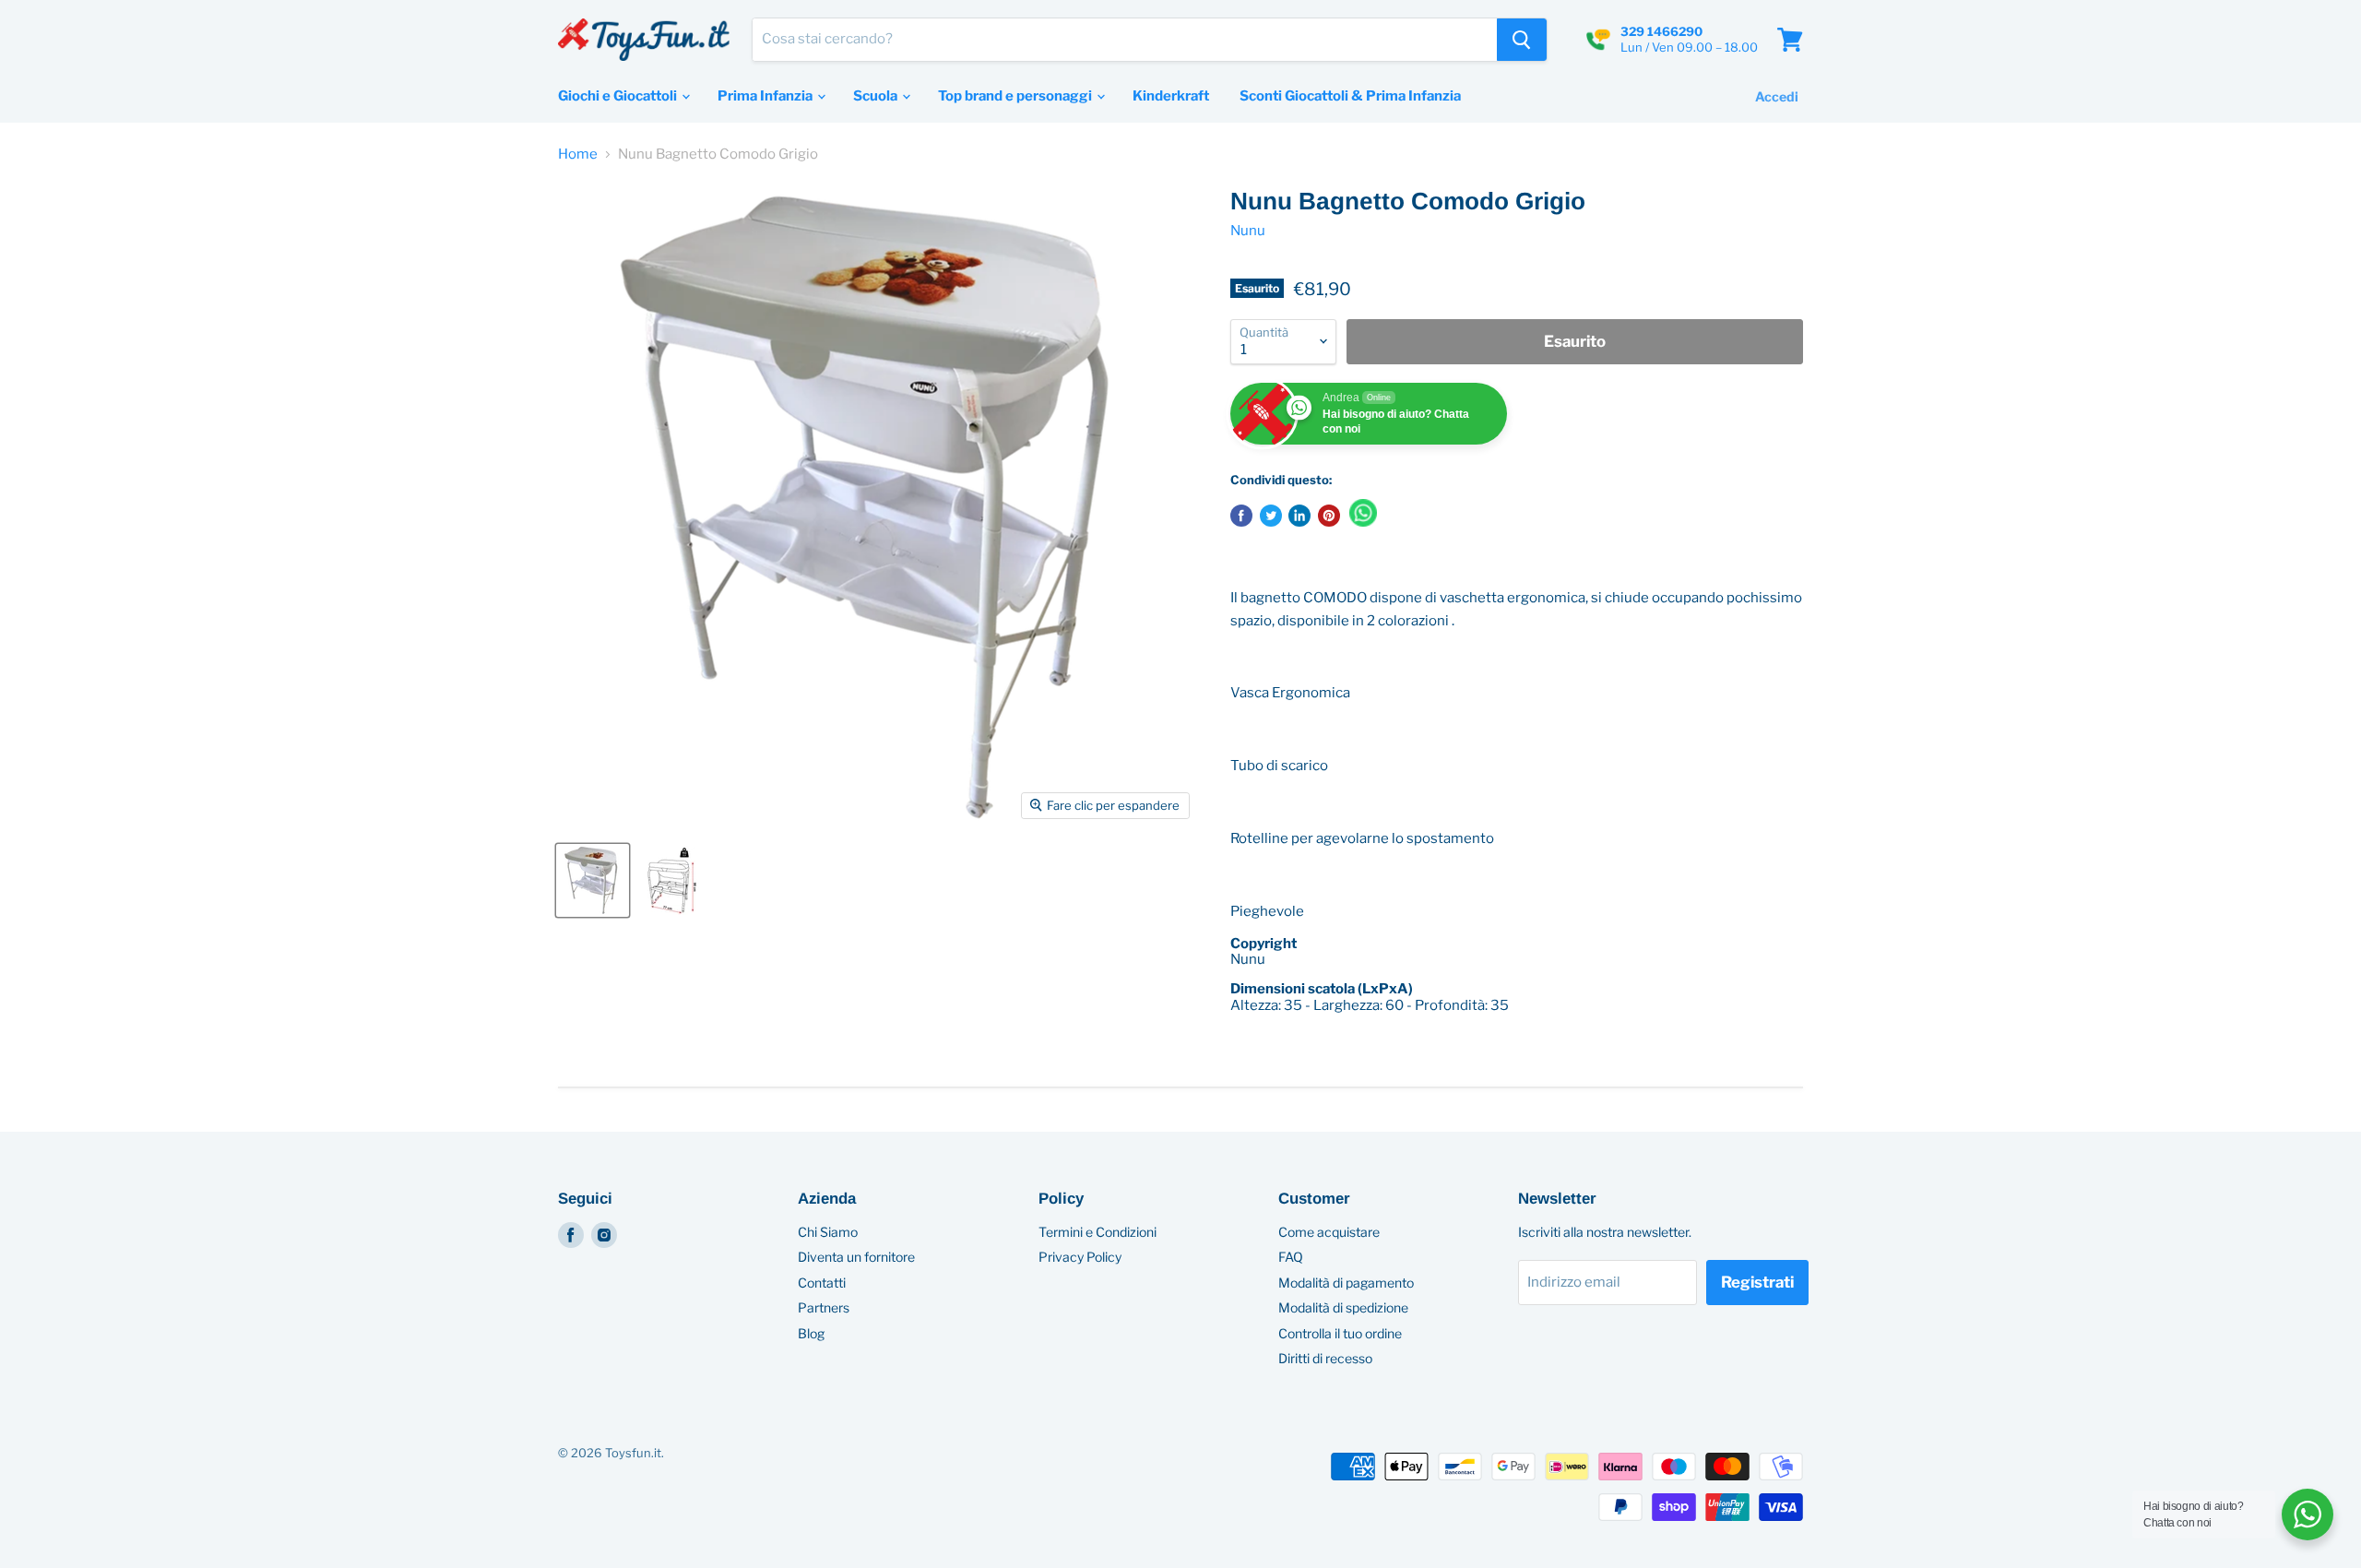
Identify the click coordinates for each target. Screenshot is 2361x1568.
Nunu (1248, 231)
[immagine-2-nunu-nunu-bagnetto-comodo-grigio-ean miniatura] (671, 880)
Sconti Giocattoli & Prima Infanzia (1350, 96)
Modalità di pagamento (1346, 1283)
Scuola (877, 96)
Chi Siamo (828, 1232)
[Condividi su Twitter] (1271, 516)
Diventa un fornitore (856, 1257)
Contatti (822, 1283)
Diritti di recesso (1325, 1358)
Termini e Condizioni (1097, 1232)
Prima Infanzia (766, 96)
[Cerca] (1522, 40)
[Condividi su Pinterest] (1329, 516)
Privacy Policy (1080, 1257)
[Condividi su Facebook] (1241, 516)
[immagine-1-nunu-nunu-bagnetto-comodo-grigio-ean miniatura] (593, 880)
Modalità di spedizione (1343, 1307)
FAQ (1291, 1257)
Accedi (1777, 96)
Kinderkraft (1171, 96)
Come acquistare (1329, 1232)
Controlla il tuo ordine (1340, 1333)
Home (578, 154)
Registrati (1757, 1282)
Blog (811, 1333)
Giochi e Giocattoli (619, 96)
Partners (824, 1307)
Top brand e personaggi (1016, 96)
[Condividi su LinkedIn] (1299, 516)
